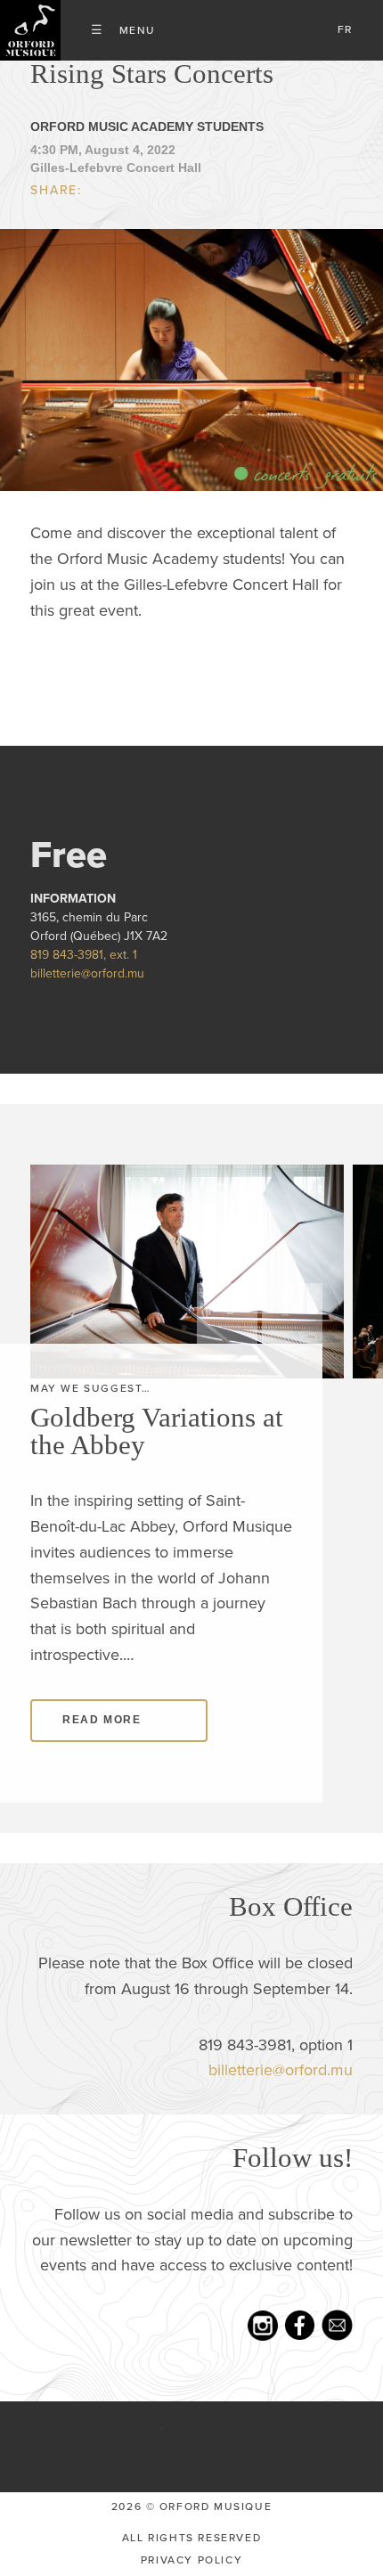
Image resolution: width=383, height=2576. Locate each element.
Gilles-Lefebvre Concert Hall (116, 168)
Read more (102, 1720)
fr (345, 29)
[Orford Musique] (30, 30)
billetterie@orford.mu (87, 973)
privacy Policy (191, 2560)
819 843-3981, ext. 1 (84, 955)
